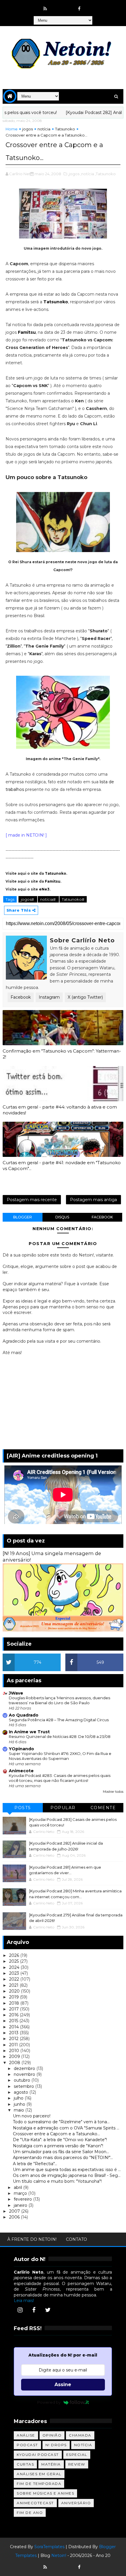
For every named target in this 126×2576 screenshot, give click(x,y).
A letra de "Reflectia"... (35, 2164)
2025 (15, 1961)
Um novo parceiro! (32, 2116)
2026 (15, 1955)
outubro (23, 2080)
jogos (28, 129)
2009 (15, 2056)
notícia (44, 129)
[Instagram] (20, 2310)
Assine (63, 2385)
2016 (14, 2015)
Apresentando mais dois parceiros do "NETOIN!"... (63, 2158)
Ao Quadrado (24, 1715)
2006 (15, 2217)
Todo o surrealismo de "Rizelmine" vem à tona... (61, 2122)
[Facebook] (34, 2310)
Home (12, 129)
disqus (62, 1217)
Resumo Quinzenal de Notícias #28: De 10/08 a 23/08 (60, 1736)
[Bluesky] (57, 2564)
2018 (15, 2003)
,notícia (87, 174)
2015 (14, 2021)
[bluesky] (57, 6)
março (21, 2193)
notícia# (48, 899)
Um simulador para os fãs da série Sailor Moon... (61, 2152)
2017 (15, 2009)
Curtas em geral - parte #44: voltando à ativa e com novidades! (60, 1110)
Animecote (21, 1771)
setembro (24, 2086)
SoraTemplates (49, 2547)
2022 (15, 1979)
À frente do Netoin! (32, 2239)
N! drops (56, 2445)
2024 (15, 1967)
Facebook (21, 997)
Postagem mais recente (32, 1200)
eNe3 (44, 889)
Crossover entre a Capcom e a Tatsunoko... (56, 2134)
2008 (15, 2063)
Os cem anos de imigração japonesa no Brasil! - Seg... (67, 2175)
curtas (25, 2464)
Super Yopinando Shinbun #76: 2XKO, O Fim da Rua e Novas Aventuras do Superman (60, 1756)
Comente (103, 1808)
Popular (63, 1808)
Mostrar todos (113, 1792)
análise (26, 2435)
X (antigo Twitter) (85, 997)
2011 (14, 2045)
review (77, 2464)
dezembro (25, 2068)
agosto (22, 2092)
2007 (15, 2211)
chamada (80, 2435)
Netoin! (59, 2555)
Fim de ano (30, 2513)
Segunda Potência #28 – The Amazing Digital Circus (59, 1720)
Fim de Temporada (39, 2484)
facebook (102, 1217)
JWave (16, 1693)
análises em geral (39, 2474)
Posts (23, 1808)
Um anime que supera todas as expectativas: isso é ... (67, 2170)
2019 (15, 1997)
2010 (15, 2051)
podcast (27, 2445)
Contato (76, 2239)
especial (77, 2455)
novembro (25, 2074)
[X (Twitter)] (48, 2310)
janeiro (21, 2205)
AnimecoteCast (35, 2503)
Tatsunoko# (73, 899)
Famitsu (27, 332)
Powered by (49, 2402)
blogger (23, 1217)
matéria (51, 2464)
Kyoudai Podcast (38, 2455)
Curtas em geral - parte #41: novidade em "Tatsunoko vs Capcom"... (62, 1166)
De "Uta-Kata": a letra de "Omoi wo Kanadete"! (60, 2140)
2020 (15, 1991)
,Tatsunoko (105, 174)
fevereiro (23, 2199)
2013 (14, 2033)
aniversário (76, 2503)
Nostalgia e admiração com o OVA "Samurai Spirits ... (66, 2128)
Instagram (49, 997)
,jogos (74, 174)
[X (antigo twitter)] (68, 6)
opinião (52, 2435)
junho (20, 2104)
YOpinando (21, 1749)
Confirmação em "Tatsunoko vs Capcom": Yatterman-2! (62, 1054)
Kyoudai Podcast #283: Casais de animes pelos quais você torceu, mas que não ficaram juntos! (60, 1778)
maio (19, 2110)
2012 (14, 2039)
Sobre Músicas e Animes (45, 2493)
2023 (15, 1973)
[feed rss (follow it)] (45, 9)
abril (18, 2187)
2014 (15, 2027)
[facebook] (79, 9)
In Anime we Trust (29, 1732)
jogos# (28, 899)
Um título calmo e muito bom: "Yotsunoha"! (57, 2181)
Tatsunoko (65, 129)
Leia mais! (24, 2301)
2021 (14, 1985)
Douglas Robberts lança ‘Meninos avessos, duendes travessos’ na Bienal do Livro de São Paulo (59, 1700)
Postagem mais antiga (93, 1200)
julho (19, 2098)
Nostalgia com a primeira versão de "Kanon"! (58, 2146)
